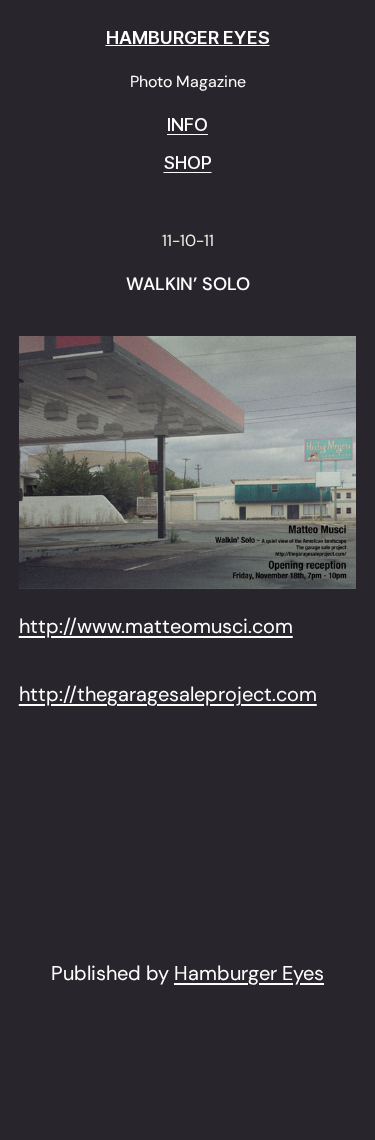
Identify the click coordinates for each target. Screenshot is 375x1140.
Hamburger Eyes (249, 973)
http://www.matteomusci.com (156, 626)
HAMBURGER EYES (188, 37)
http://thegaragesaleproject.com (168, 694)
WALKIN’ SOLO (188, 285)
